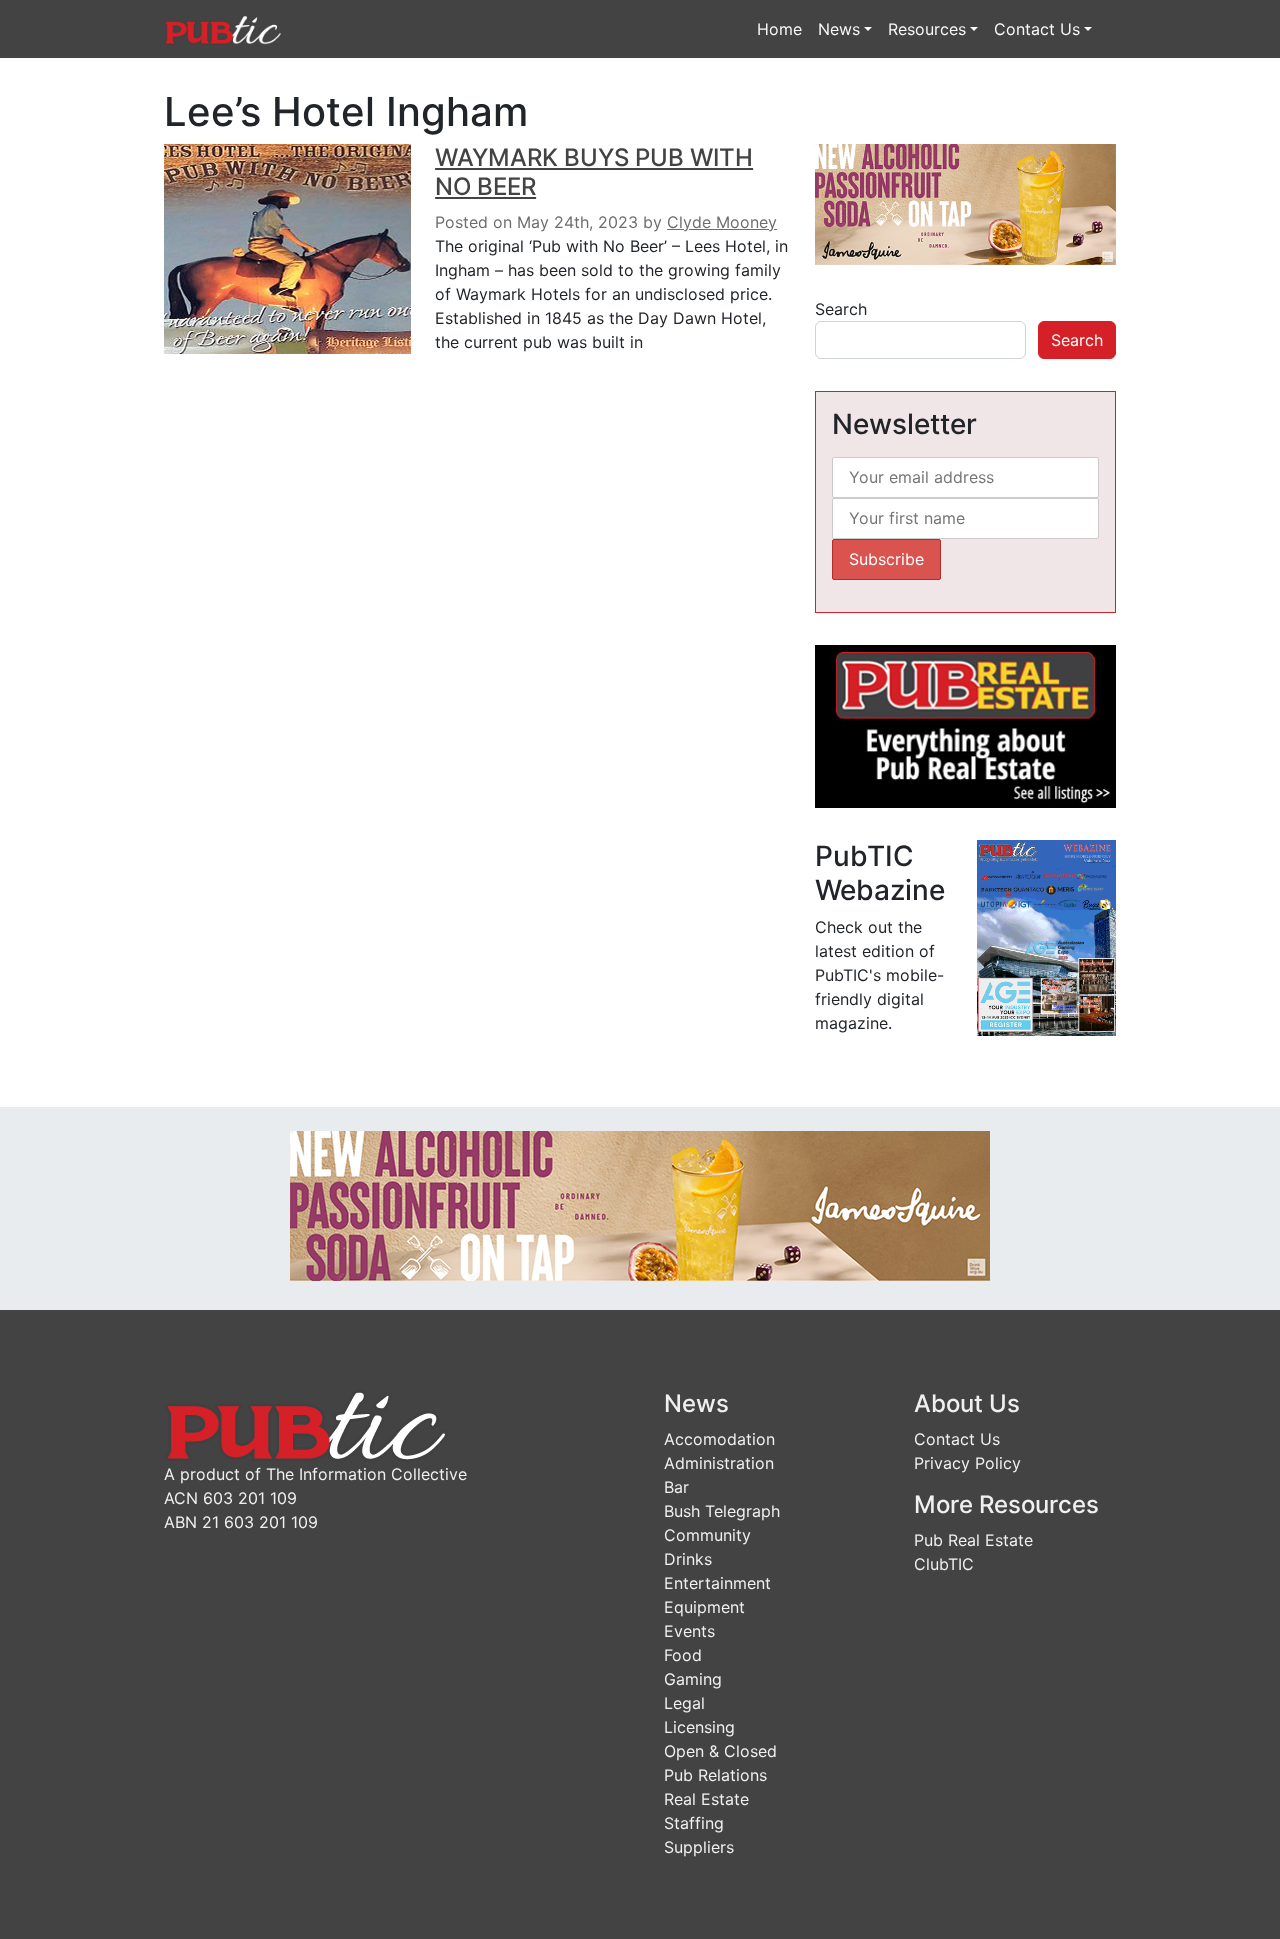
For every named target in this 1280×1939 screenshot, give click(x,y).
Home (779, 29)
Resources (927, 29)
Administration (719, 1463)
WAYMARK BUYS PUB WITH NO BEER (594, 172)
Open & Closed (720, 1751)
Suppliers (699, 1847)
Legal (684, 1703)
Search (841, 309)
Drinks (688, 1559)
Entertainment (717, 1583)
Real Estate (706, 1799)
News (839, 29)
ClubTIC (944, 1564)
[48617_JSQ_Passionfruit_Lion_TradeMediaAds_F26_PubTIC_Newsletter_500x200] (965, 203)
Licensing (699, 1727)
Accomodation (719, 1439)
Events (689, 1631)
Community (707, 1535)
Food (683, 1655)
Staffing (694, 1823)
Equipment (704, 1607)
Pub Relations (715, 1775)
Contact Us (1037, 29)
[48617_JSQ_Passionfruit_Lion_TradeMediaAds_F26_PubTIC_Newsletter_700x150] (640, 1205)
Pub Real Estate (973, 1540)
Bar (676, 1487)
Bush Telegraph (722, 1511)
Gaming (693, 1679)
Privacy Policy (967, 1463)
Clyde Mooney (722, 222)
